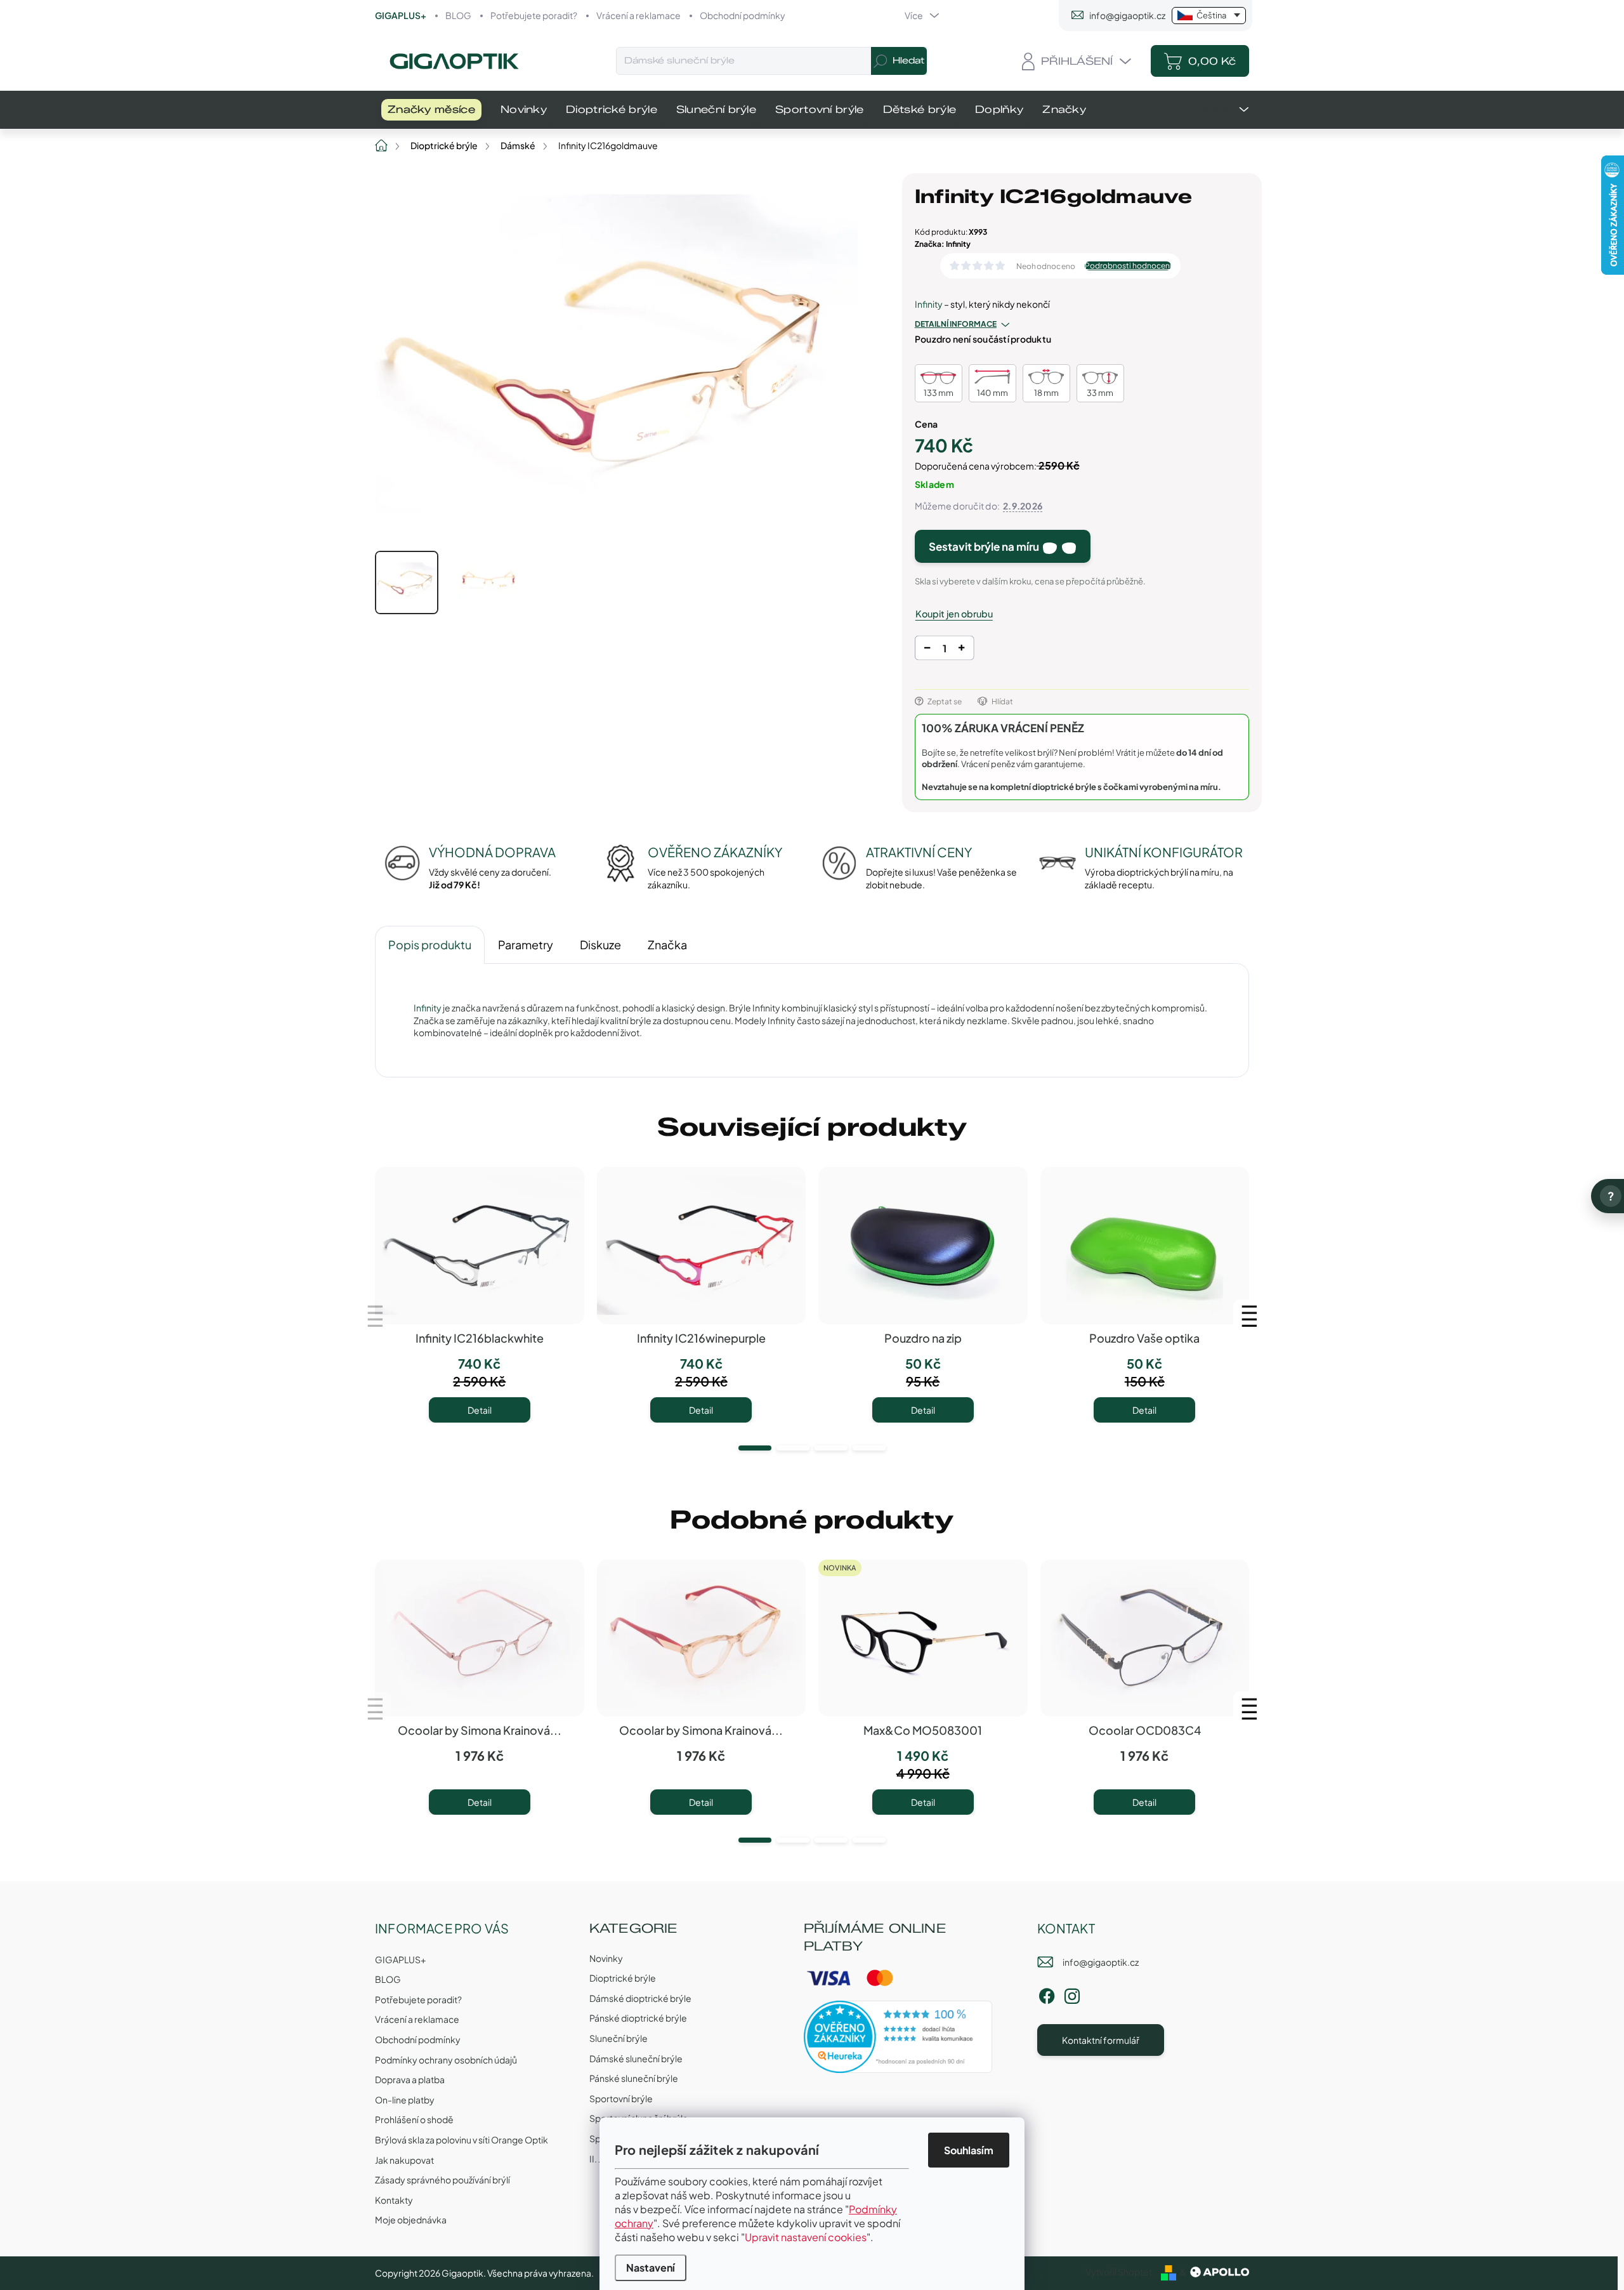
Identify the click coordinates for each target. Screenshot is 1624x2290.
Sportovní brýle (621, 2098)
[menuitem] (431, 110)
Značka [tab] (667, 944)
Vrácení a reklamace (638, 15)
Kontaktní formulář (1101, 2040)
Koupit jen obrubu (954, 614)
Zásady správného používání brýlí (442, 2180)
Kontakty (394, 2200)
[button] (755, 1448)
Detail (480, 1410)
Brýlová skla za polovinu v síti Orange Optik (462, 2140)
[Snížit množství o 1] (927, 650)
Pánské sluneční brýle (634, 2078)
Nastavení (651, 2267)
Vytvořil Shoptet (1119, 2272)
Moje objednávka (411, 2220)
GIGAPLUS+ (401, 15)
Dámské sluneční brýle (636, 2058)
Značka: (943, 244)
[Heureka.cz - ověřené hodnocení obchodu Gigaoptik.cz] (898, 2037)
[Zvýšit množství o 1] (961, 650)
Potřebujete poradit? (534, 15)
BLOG (458, 15)
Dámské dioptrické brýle (640, 1998)
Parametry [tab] (526, 944)
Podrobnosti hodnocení (1128, 266)
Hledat (908, 61)
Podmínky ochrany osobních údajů (446, 2060)
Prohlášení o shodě (414, 2119)
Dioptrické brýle (623, 1978)
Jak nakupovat (404, 2160)
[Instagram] (1072, 1994)
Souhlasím (969, 2150)
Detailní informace (956, 324)
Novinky (606, 1958)
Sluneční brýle (619, 2038)
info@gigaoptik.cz (1101, 1962)
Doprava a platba (410, 2079)
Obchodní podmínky (743, 15)
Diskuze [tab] (600, 944)
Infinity (929, 304)
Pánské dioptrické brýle (638, 2018)
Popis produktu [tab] (430, 944)
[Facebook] (1047, 1994)
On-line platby (405, 2100)
